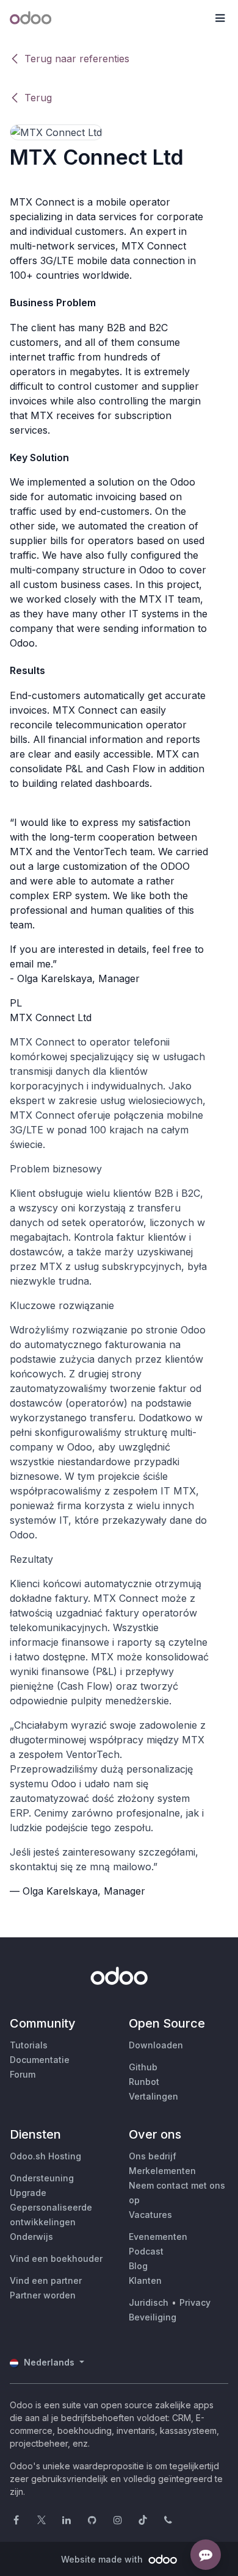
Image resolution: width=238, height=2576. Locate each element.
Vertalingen (153, 2096)
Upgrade (28, 2193)
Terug (38, 98)
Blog (138, 2266)
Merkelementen (162, 2171)
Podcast (146, 2251)
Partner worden (43, 2295)
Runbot (144, 2082)
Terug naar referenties (77, 59)
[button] (220, 18)
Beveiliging (153, 2317)
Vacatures (150, 2215)
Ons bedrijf (153, 2156)
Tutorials (29, 2045)
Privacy (195, 2302)
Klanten (145, 2280)
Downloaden (156, 2045)
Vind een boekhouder (56, 2258)
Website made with (103, 2559)
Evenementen (158, 2237)
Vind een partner (46, 2280)
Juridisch (149, 2302)
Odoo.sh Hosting (45, 2156)
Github (143, 2067)
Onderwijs (31, 2237)
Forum (23, 2074)
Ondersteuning (42, 2178)
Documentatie (40, 2060)
